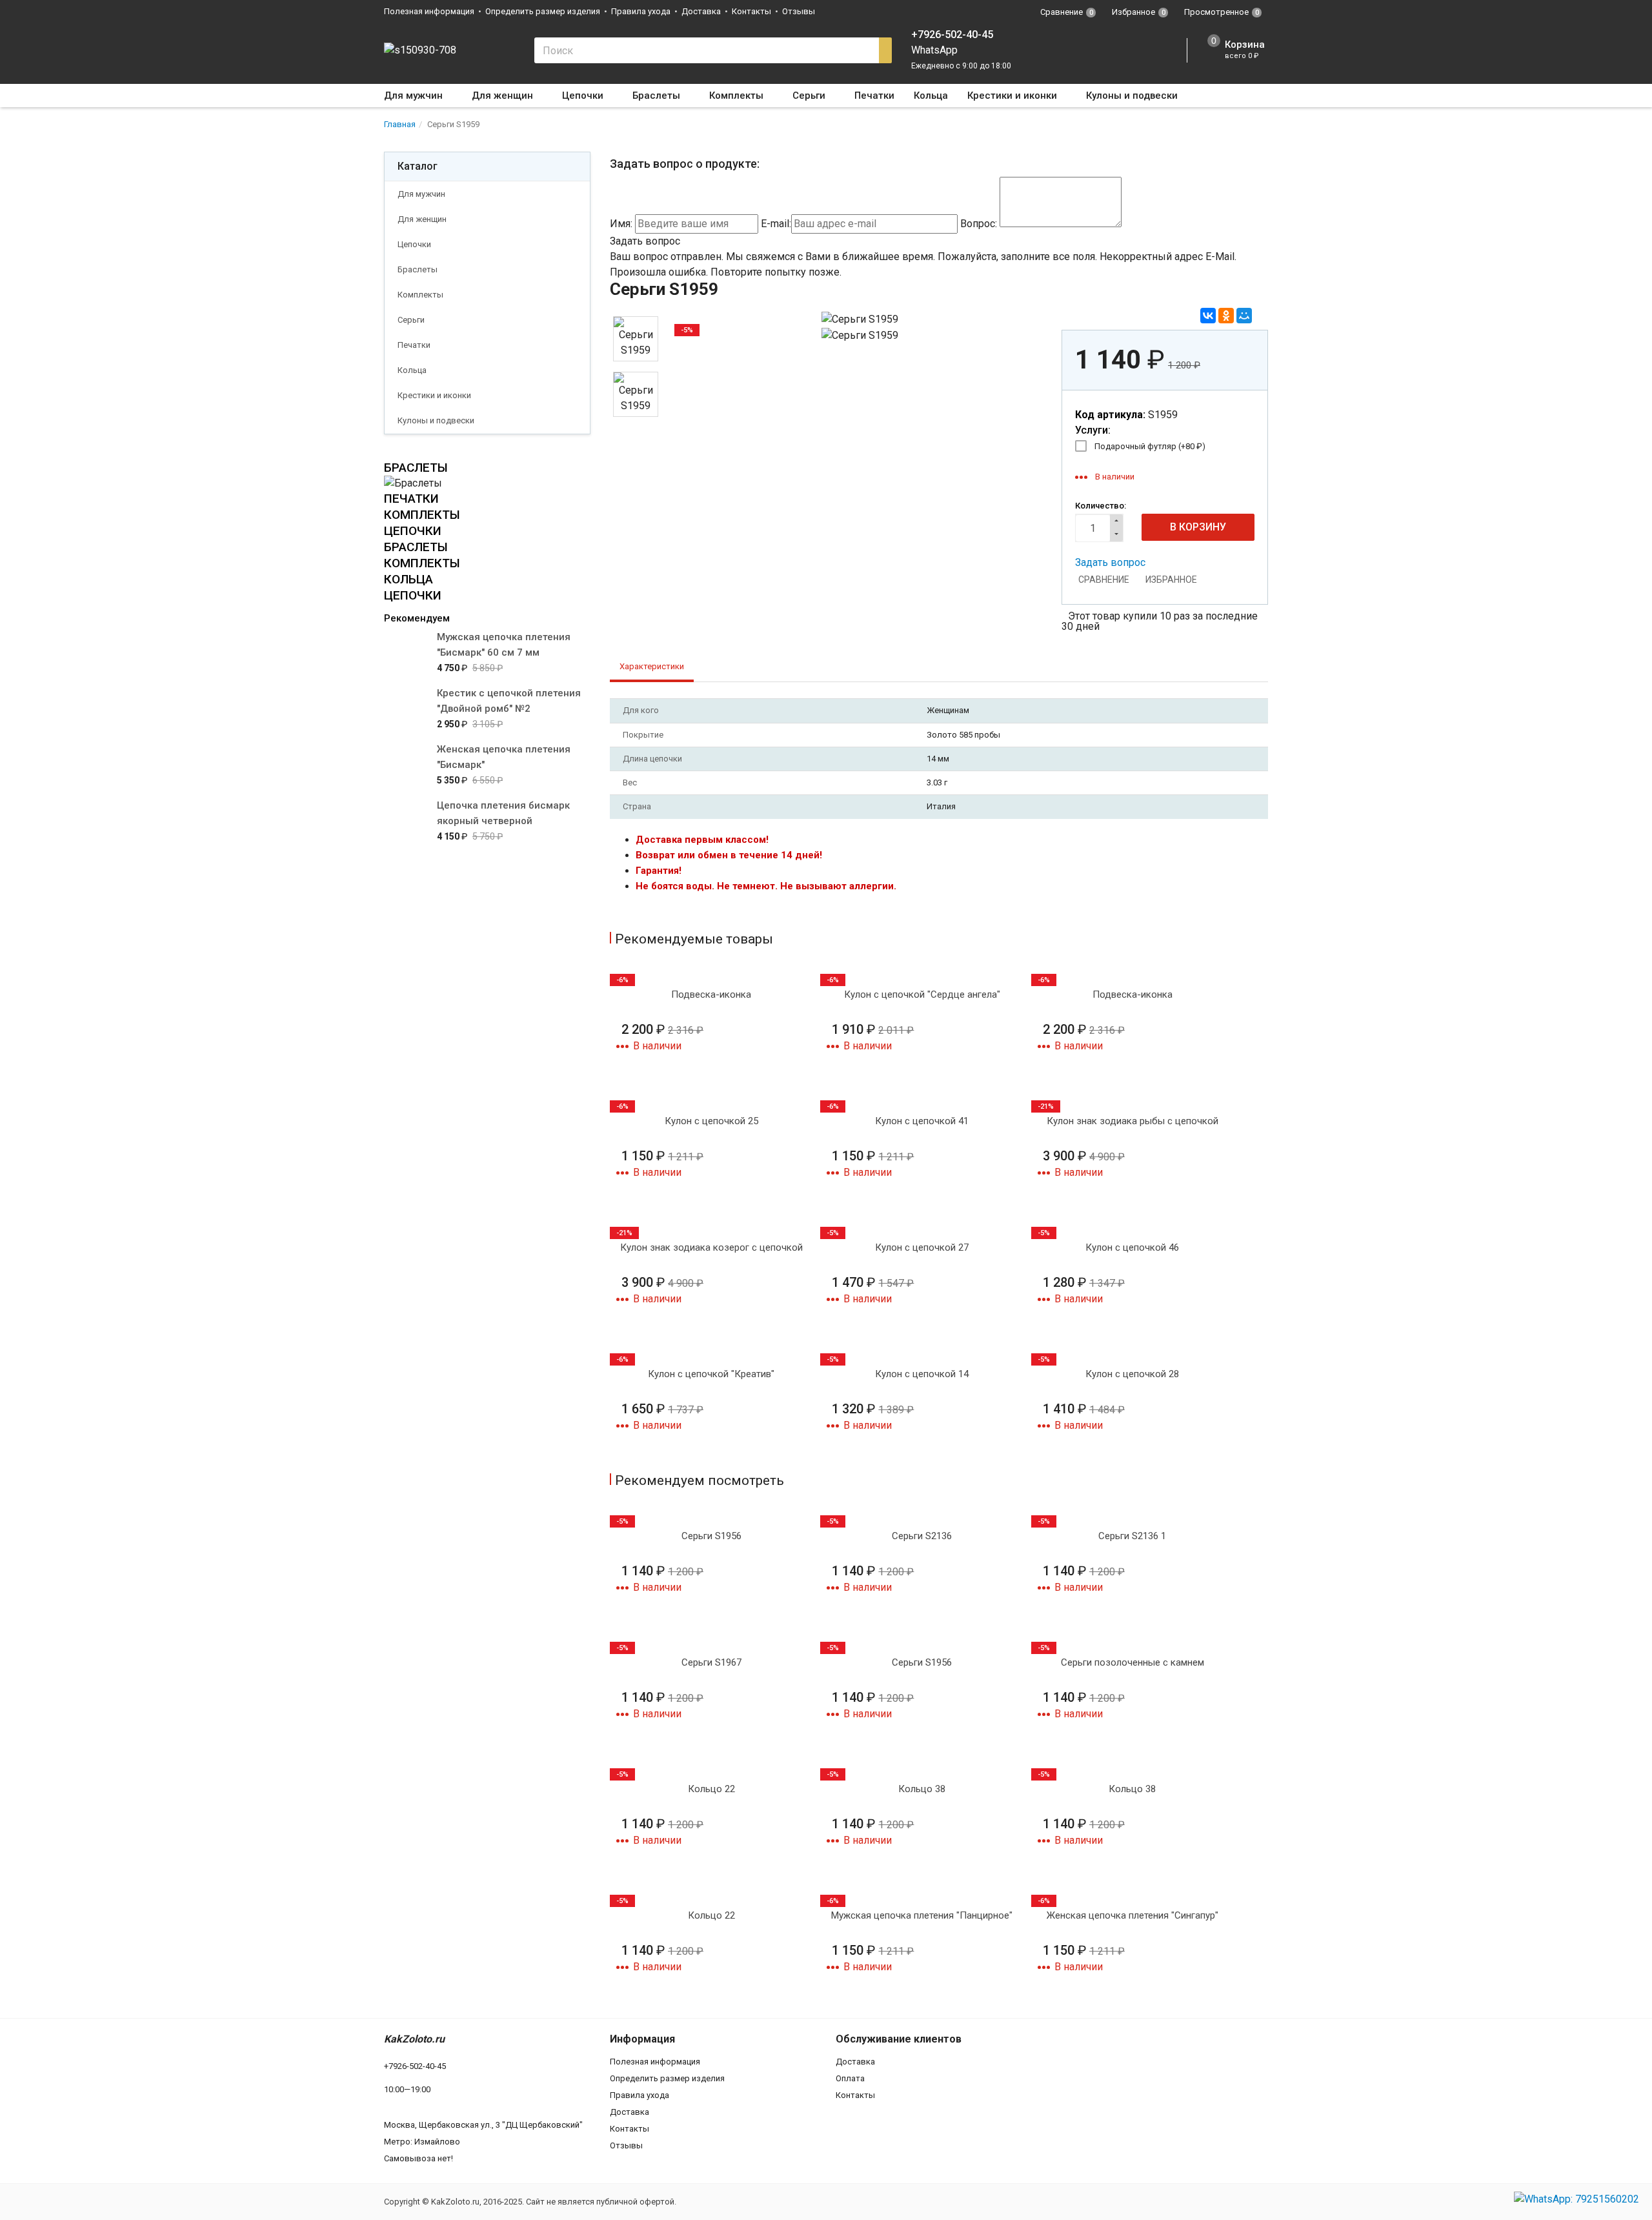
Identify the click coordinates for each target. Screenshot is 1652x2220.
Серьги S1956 (711, 1536)
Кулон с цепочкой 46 (1132, 1247)
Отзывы (799, 11)
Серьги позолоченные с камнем (1133, 1662)
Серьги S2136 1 (1132, 1536)
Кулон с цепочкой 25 (711, 1121)
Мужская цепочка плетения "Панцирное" (922, 1915)
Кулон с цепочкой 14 (922, 1374)
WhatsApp (934, 50)
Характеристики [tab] (652, 666)
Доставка (701, 11)
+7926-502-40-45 (952, 35)
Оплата (850, 2078)
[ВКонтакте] (1208, 316)
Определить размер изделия (543, 11)
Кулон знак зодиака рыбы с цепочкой (1133, 1121)
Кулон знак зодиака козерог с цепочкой (711, 1247)
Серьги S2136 (922, 1536)
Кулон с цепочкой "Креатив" (711, 1374)
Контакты (751, 11)
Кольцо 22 (711, 1789)
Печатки (874, 96)
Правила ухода (641, 11)
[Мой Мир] (1244, 316)
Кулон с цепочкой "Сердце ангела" (922, 994)
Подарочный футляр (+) (1150, 446)
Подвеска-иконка (711, 994)
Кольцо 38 (922, 1789)
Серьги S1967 (711, 1662)
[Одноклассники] (1226, 316)
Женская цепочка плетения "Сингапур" (1133, 1915)
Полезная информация (429, 11)
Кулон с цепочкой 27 (922, 1247)
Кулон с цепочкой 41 (922, 1121)
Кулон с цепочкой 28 (1132, 1374)
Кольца (931, 96)
